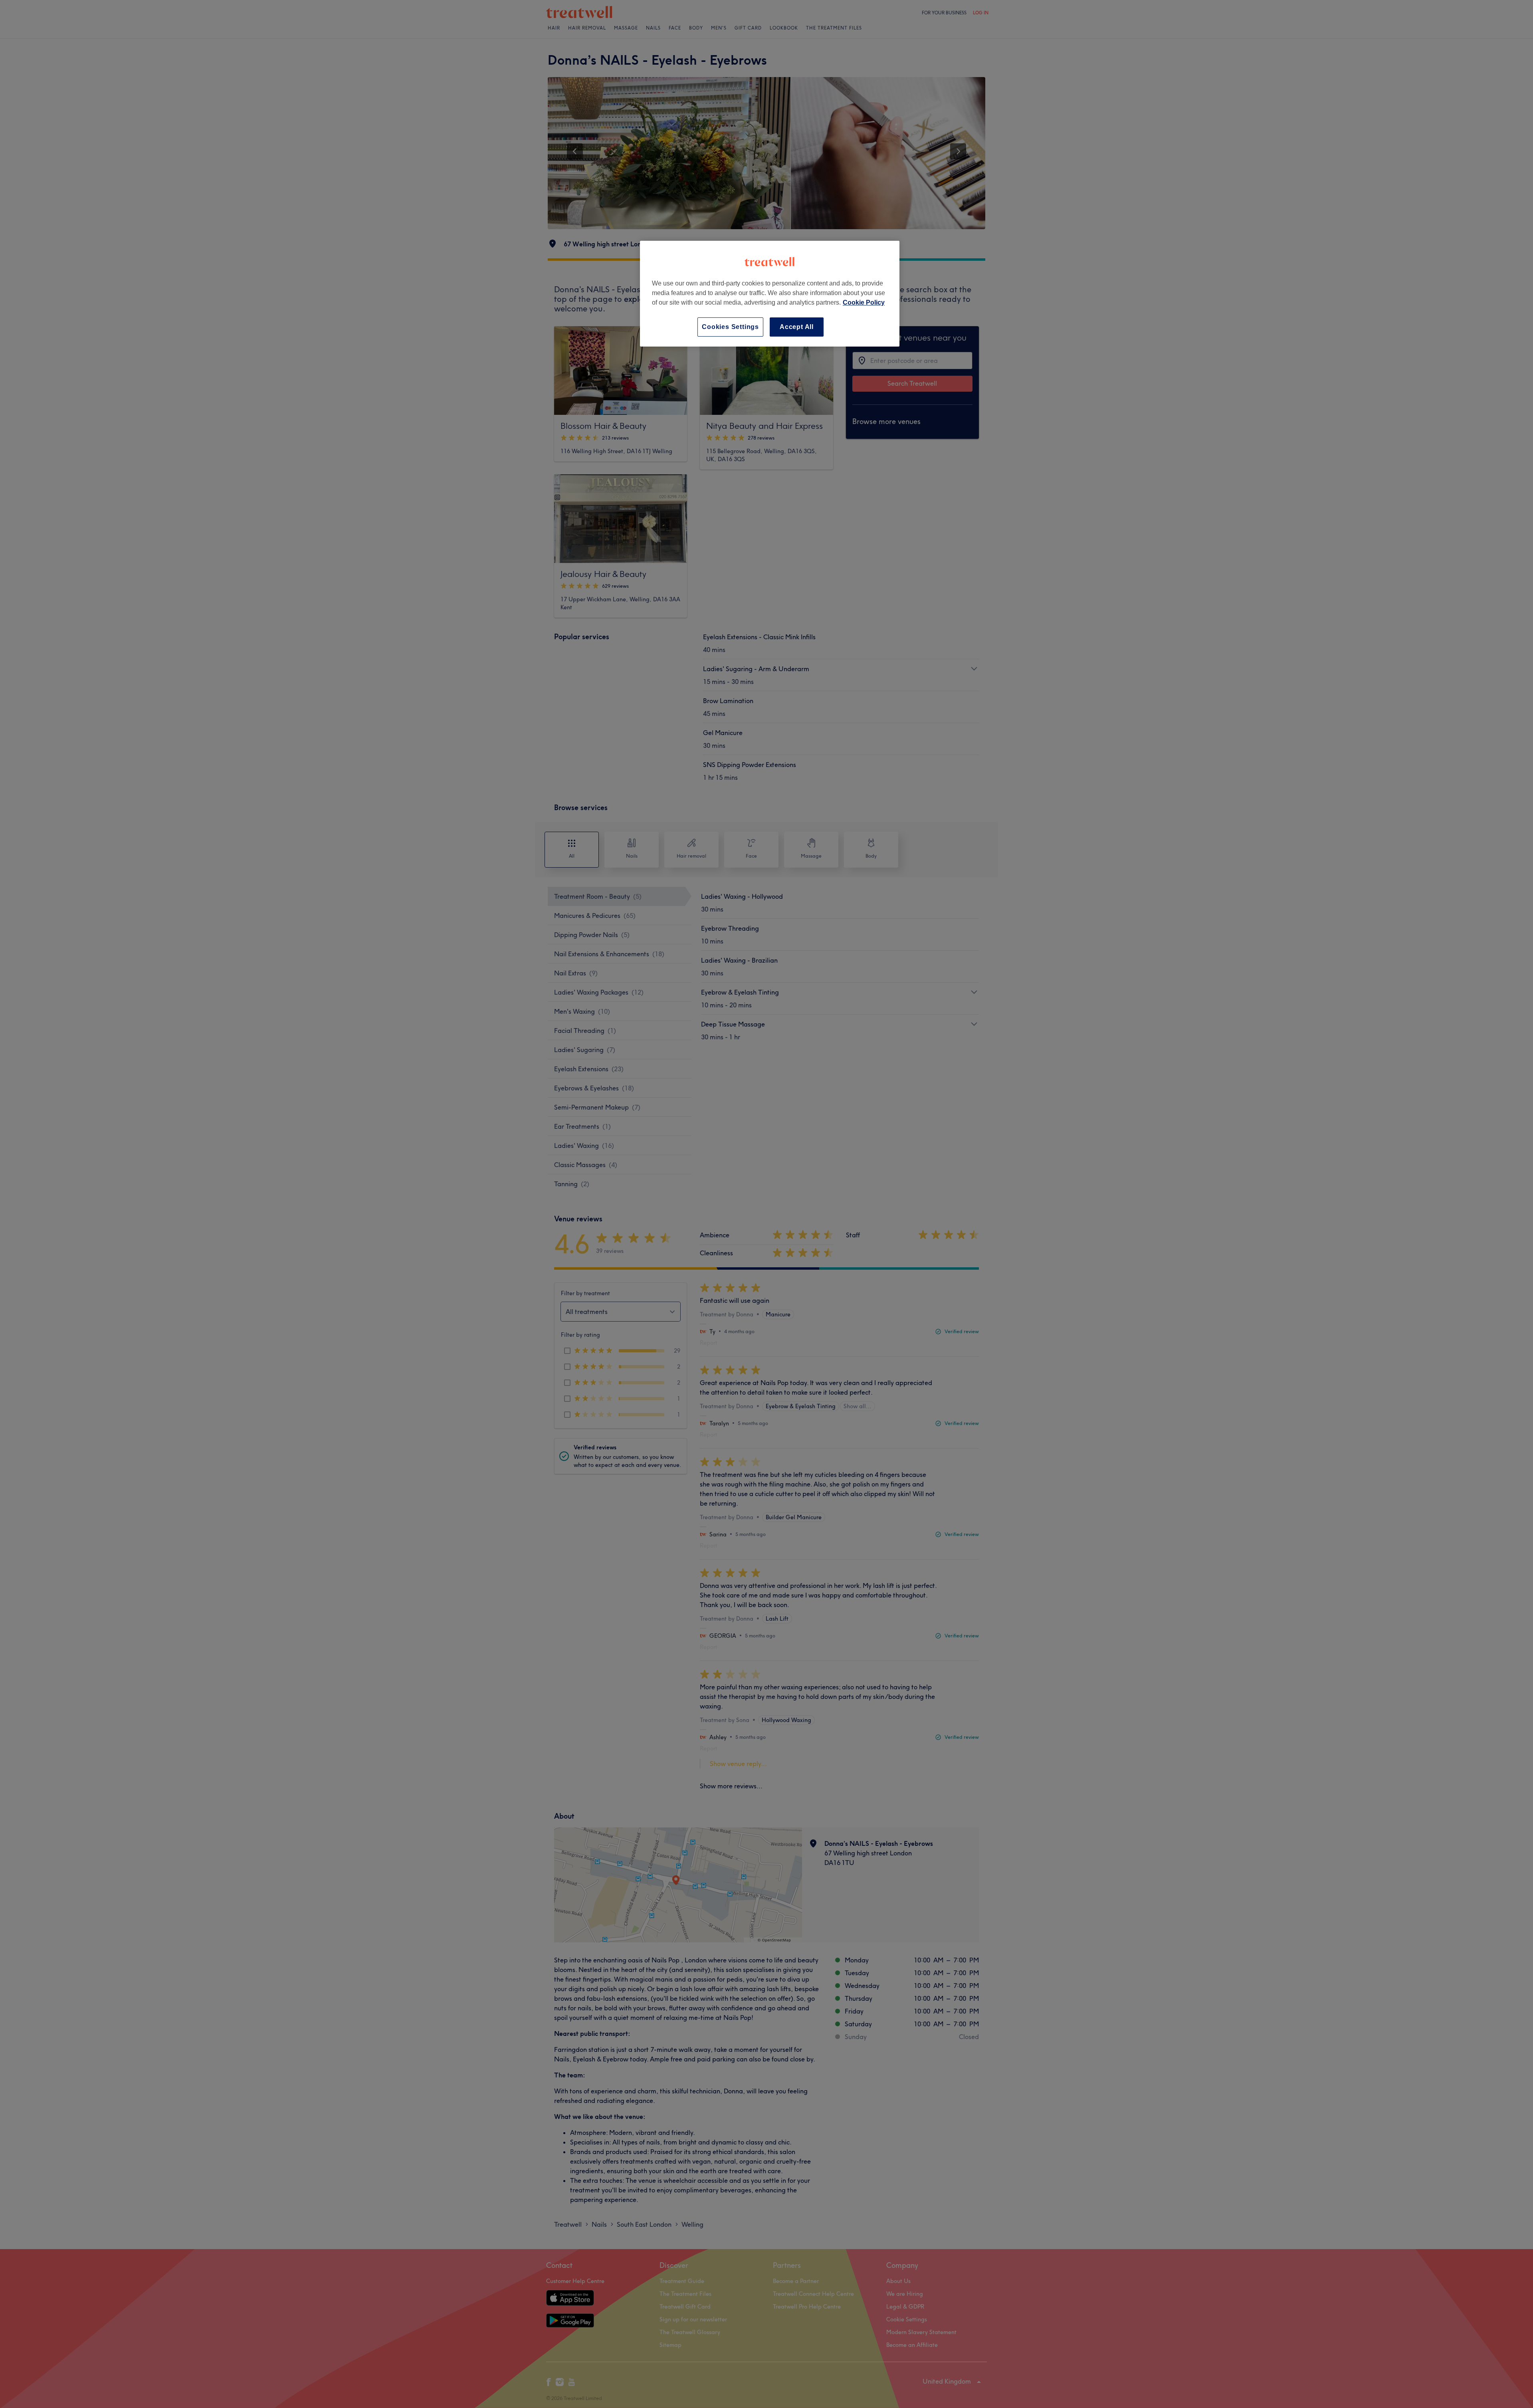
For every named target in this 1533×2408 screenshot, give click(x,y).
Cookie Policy (864, 302)
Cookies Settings (730, 327)
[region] (770, 294)
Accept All (797, 327)
